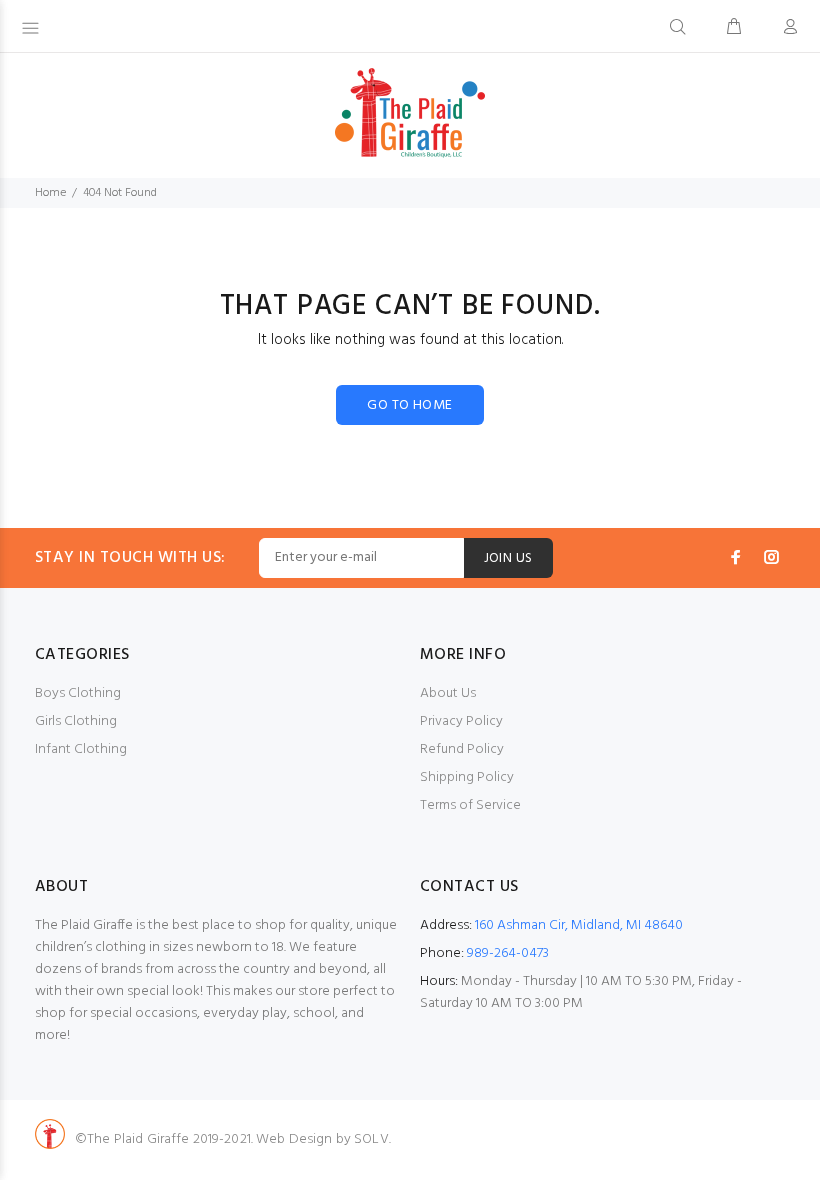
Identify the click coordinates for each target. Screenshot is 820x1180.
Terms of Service (470, 805)
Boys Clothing (78, 693)
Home (50, 193)
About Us (448, 693)
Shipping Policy (467, 777)
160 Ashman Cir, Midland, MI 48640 (579, 925)
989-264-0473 (508, 953)
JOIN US (508, 558)
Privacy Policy (461, 721)
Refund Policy (462, 749)
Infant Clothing (81, 749)
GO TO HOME (409, 405)
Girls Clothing (76, 721)
